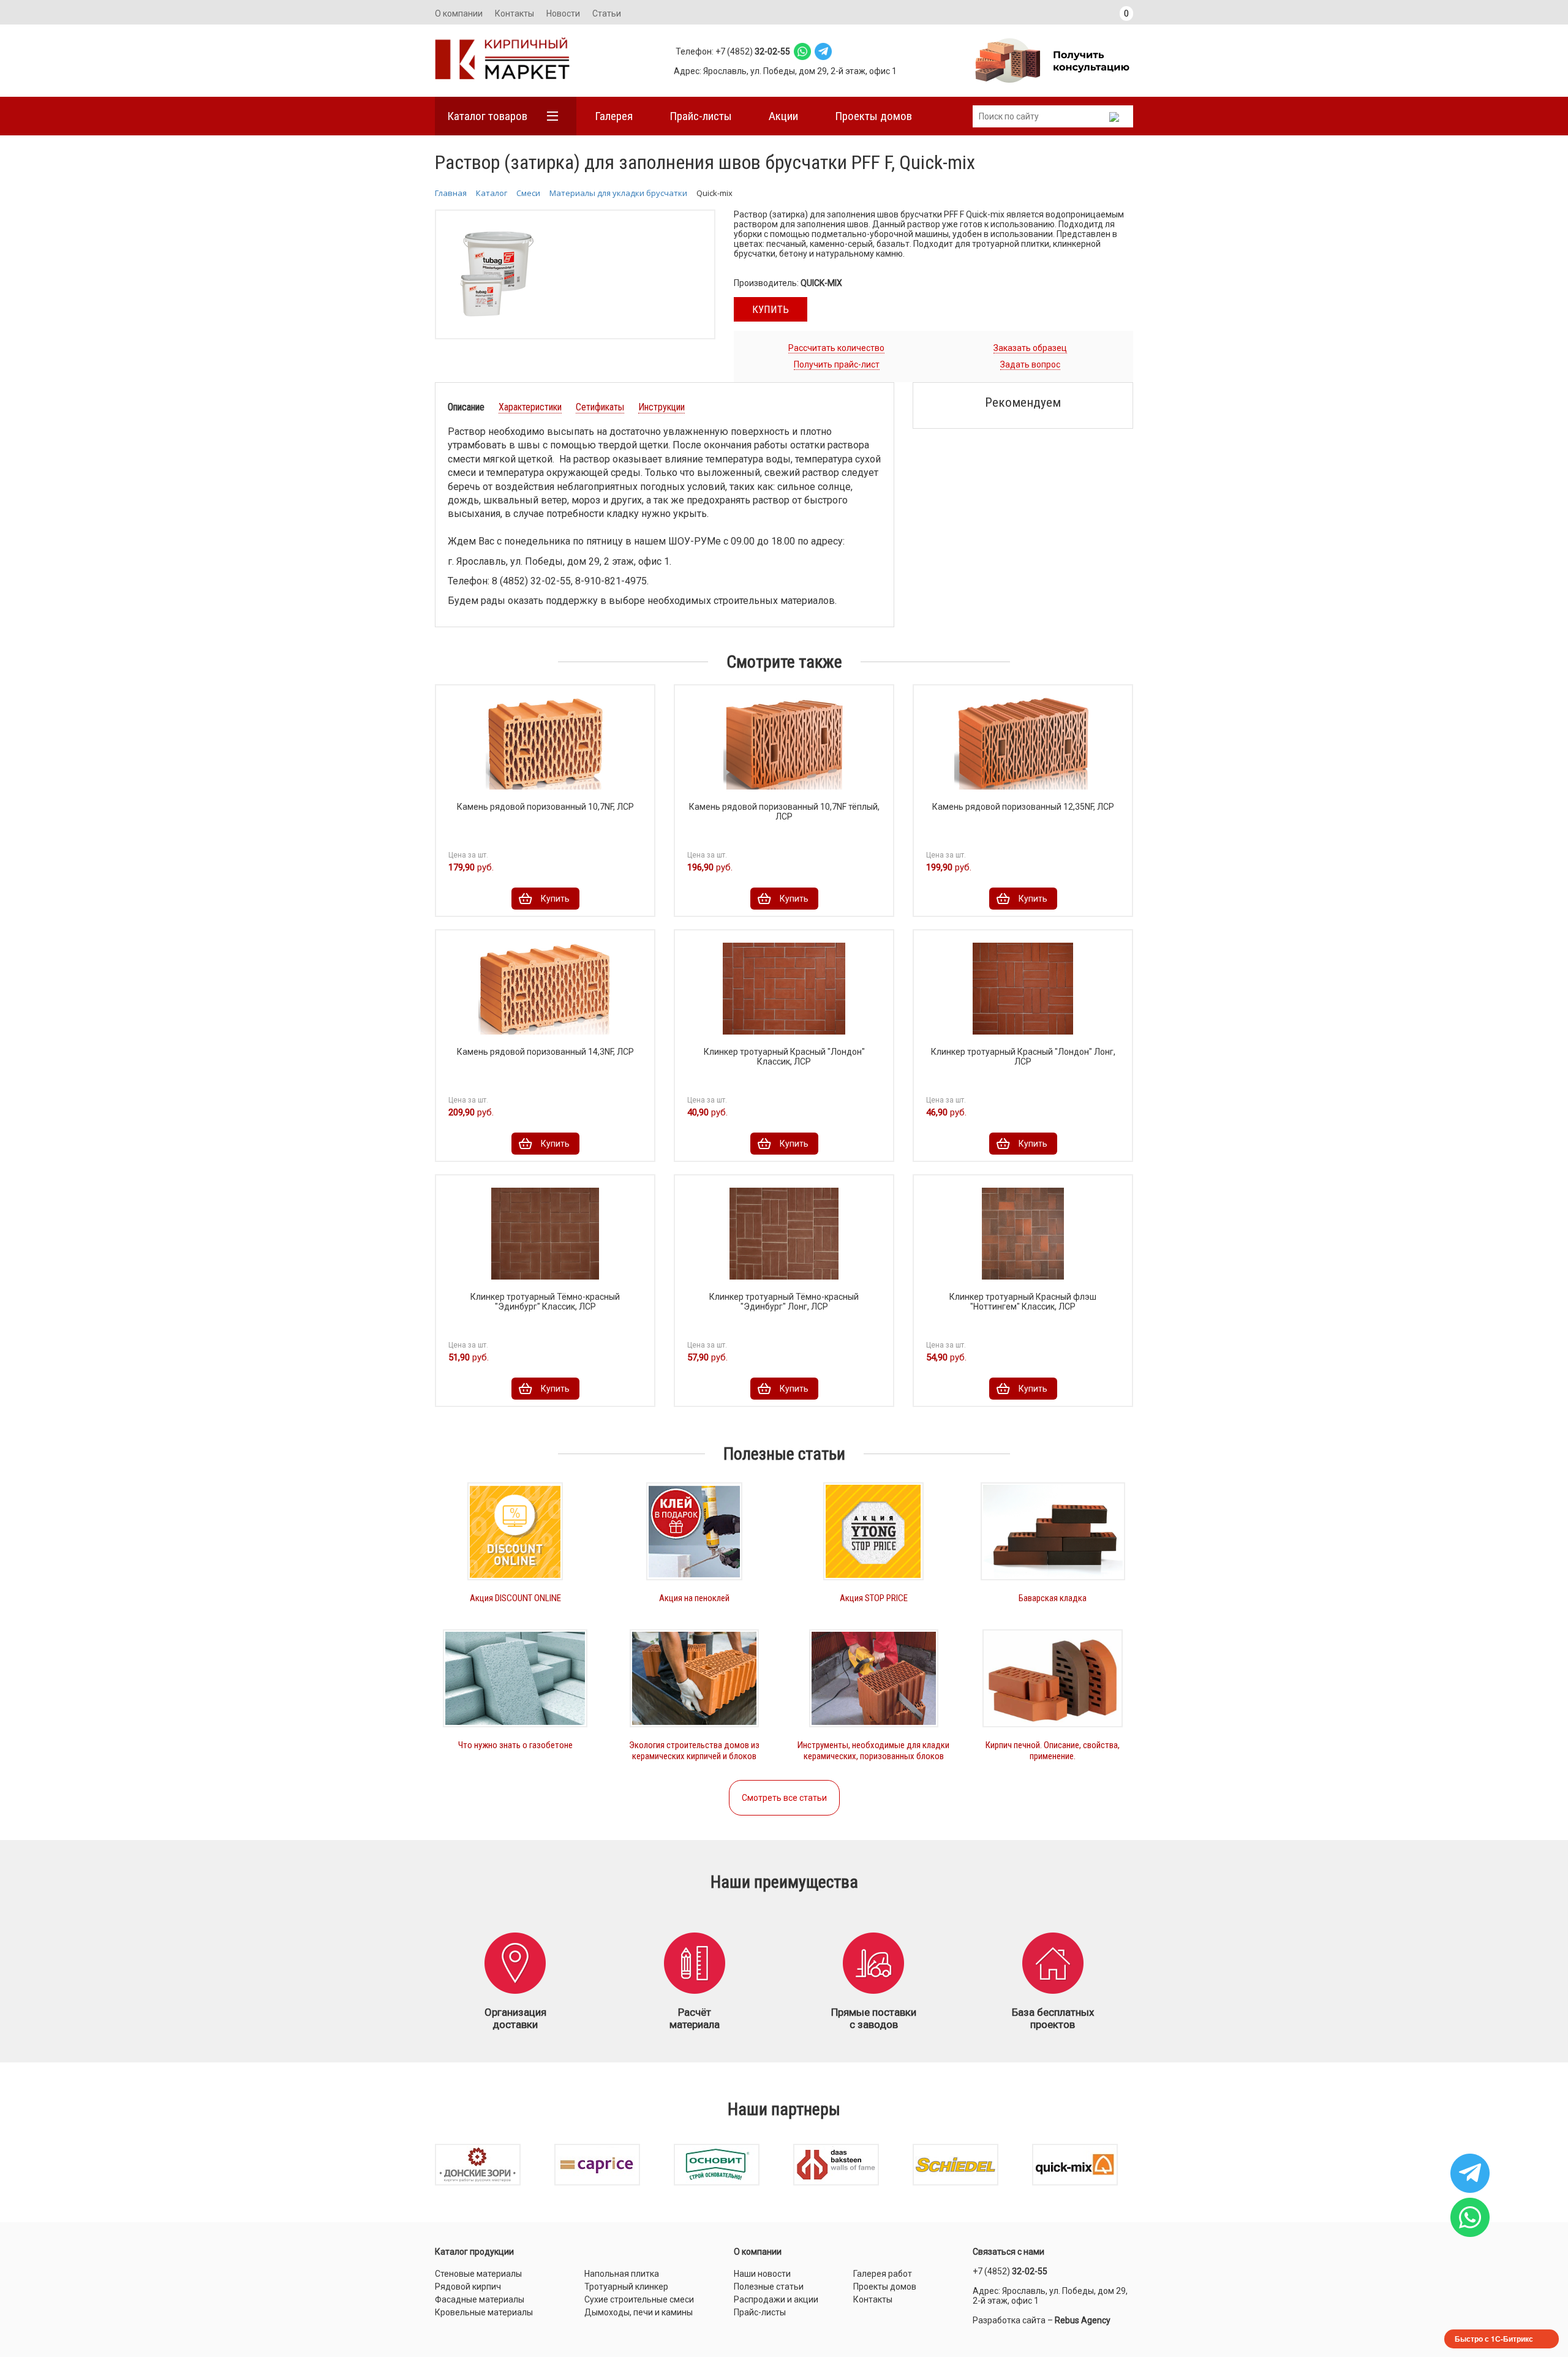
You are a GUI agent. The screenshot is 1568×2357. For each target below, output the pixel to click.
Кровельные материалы (484, 2312)
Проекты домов (873, 116)
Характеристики (530, 407)
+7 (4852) (1010, 2271)
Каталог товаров (487, 116)
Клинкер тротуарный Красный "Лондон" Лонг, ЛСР (1023, 1057)
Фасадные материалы (480, 2299)
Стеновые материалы (478, 2274)
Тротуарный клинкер (626, 2287)
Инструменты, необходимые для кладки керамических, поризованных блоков (873, 1751)
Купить (555, 899)
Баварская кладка (1053, 1598)
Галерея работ (883, 2274)
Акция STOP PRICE (874, 1598)
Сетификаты (600, 407)
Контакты (514, 13)
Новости (563, 13)
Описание (466, 407)
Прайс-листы (701, 116)
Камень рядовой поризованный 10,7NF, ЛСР (545, 807)
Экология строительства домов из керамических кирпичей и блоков (694, 1751)
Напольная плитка (622, 2274)
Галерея (614, 116)
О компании (459, 13)
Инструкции (661, 407)
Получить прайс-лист (837, 364)
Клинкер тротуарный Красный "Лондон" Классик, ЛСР (784, 1057)
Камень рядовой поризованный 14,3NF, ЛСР (545, 1052)
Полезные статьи (769, 2287)
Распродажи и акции (776, 2299)
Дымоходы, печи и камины (639, 2312)
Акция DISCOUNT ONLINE (515, 1598)
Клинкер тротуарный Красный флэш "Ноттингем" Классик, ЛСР (1023, 1302)
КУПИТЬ (771, 309)
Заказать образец (1030, 348)
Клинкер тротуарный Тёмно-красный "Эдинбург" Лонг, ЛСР (784, 1302)
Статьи (607, 13)
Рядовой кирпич (468, 2287)
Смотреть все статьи (784, 1798)
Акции (783, 116)
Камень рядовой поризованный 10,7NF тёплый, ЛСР (784, 812)
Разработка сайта (1009, 2320)
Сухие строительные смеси (639, 2299)
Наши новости (762, 2274)
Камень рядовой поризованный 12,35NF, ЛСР (1023, 807)
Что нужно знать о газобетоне (515, 1745)
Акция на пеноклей (694, 1598)
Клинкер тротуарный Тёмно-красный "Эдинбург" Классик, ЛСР (545, 1302)
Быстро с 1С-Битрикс (1494, 2339)
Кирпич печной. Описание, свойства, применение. (1053, 1751)
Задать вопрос (1030, 364)
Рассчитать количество (836, 348)
